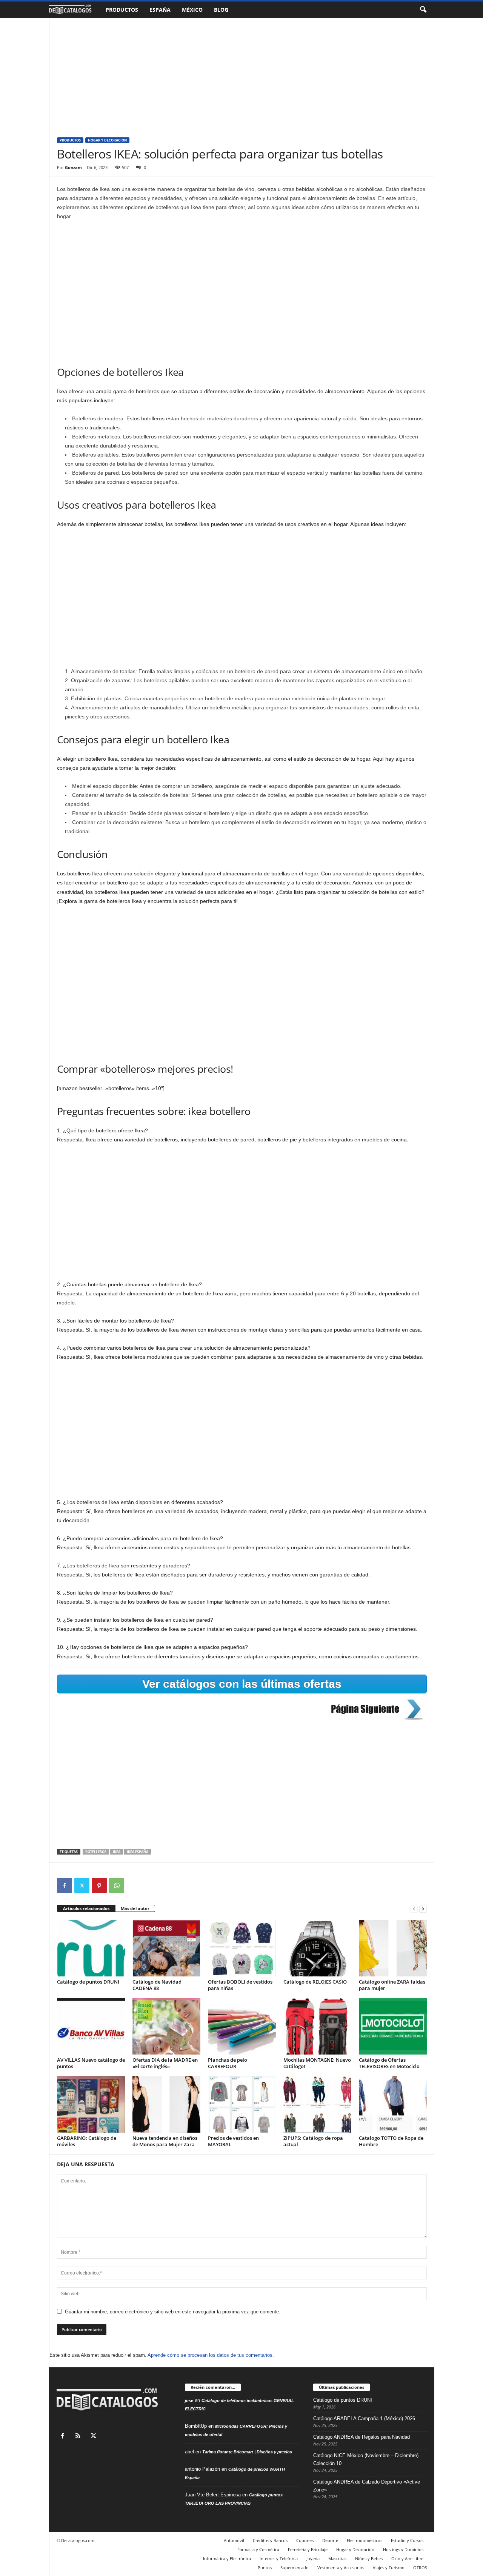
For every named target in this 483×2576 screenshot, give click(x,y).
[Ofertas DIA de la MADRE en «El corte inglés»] (166, 2026)
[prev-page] (414, 1909)
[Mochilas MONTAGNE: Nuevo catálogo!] (317, 2026)
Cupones (305, 2540)
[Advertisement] (242, 74)
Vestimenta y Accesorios (341, 2568)
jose (189, 2401)
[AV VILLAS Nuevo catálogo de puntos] (91, 2026)
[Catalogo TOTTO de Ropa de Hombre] (393, 2104)
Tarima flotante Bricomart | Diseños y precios (247, 2452)
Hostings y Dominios (403, 2549)
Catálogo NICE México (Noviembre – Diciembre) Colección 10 (366, 2459)
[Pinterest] (99, 1885)
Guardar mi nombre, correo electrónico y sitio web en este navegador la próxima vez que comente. (173, 2312)
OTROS (420, 2568)
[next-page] (423, 1909)
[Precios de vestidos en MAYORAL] (242, 2104)
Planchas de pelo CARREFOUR (228, 2063)
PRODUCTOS (70, 140)
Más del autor (135, 1908)
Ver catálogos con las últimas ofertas (242, 1684)
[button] (423, 10)
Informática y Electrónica (227, 2558)
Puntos (265, 2568)
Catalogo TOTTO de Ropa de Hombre (391, 2141)
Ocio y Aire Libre (407, 2558)
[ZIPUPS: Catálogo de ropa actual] (317, 2104)
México (192, 10)
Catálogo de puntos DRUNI (88, 1982)
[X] (82, 1885)
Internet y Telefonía (279, 2558)
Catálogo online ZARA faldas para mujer (392, 1985)
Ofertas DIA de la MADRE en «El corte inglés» (165, 2063)
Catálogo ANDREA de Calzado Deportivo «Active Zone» (367, 2486)
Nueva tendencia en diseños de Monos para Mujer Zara (165, 2141)
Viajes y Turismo (389, 2568)
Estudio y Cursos (407, 2540)
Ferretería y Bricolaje (308, 2549)
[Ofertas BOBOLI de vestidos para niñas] (242, 1948)
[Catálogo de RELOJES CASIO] (317, 1948)
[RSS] (80, 2437)
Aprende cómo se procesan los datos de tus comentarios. (211, 2355)
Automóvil (234, 2540)
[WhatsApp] (117, 1885)
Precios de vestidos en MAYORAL (233, 2141)
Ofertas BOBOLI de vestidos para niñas (240, 1985)
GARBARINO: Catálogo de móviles (87, 2141)
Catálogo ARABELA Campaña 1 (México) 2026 (364, 2418)
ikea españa (138, 1852)
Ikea (117, 1852)
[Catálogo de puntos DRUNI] (91, 1948)
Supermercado (295, 2568)
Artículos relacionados (86, 1908)
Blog (221, 10)
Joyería (313, 2558)
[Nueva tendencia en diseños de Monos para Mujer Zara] (166, 2104)
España (160, 10)
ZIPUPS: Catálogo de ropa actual (313, 2141)
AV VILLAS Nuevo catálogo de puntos (91, 2063)
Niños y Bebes (369, 2558)
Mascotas (337, 2558)
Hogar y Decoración (107, 140)
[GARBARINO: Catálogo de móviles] (91, 2104)
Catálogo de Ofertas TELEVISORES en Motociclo (389, 2063)
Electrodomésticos (365, 2540)
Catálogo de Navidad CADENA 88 (157, 1985)
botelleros (96, 1852)
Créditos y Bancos (270, 2540)
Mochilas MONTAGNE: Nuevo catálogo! (317, 2063)
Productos (122, 10)
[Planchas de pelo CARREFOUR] (242, 2026)
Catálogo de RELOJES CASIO (315, 1982)
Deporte (330, 2540)
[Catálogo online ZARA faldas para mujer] (393, 1948)
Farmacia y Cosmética (258, 2549)
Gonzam (73, 167)
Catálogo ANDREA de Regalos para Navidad (361, 2437)
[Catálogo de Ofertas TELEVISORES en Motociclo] (393, 2026)
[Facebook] (65, 1885)
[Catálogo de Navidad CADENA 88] (166, 1948)
